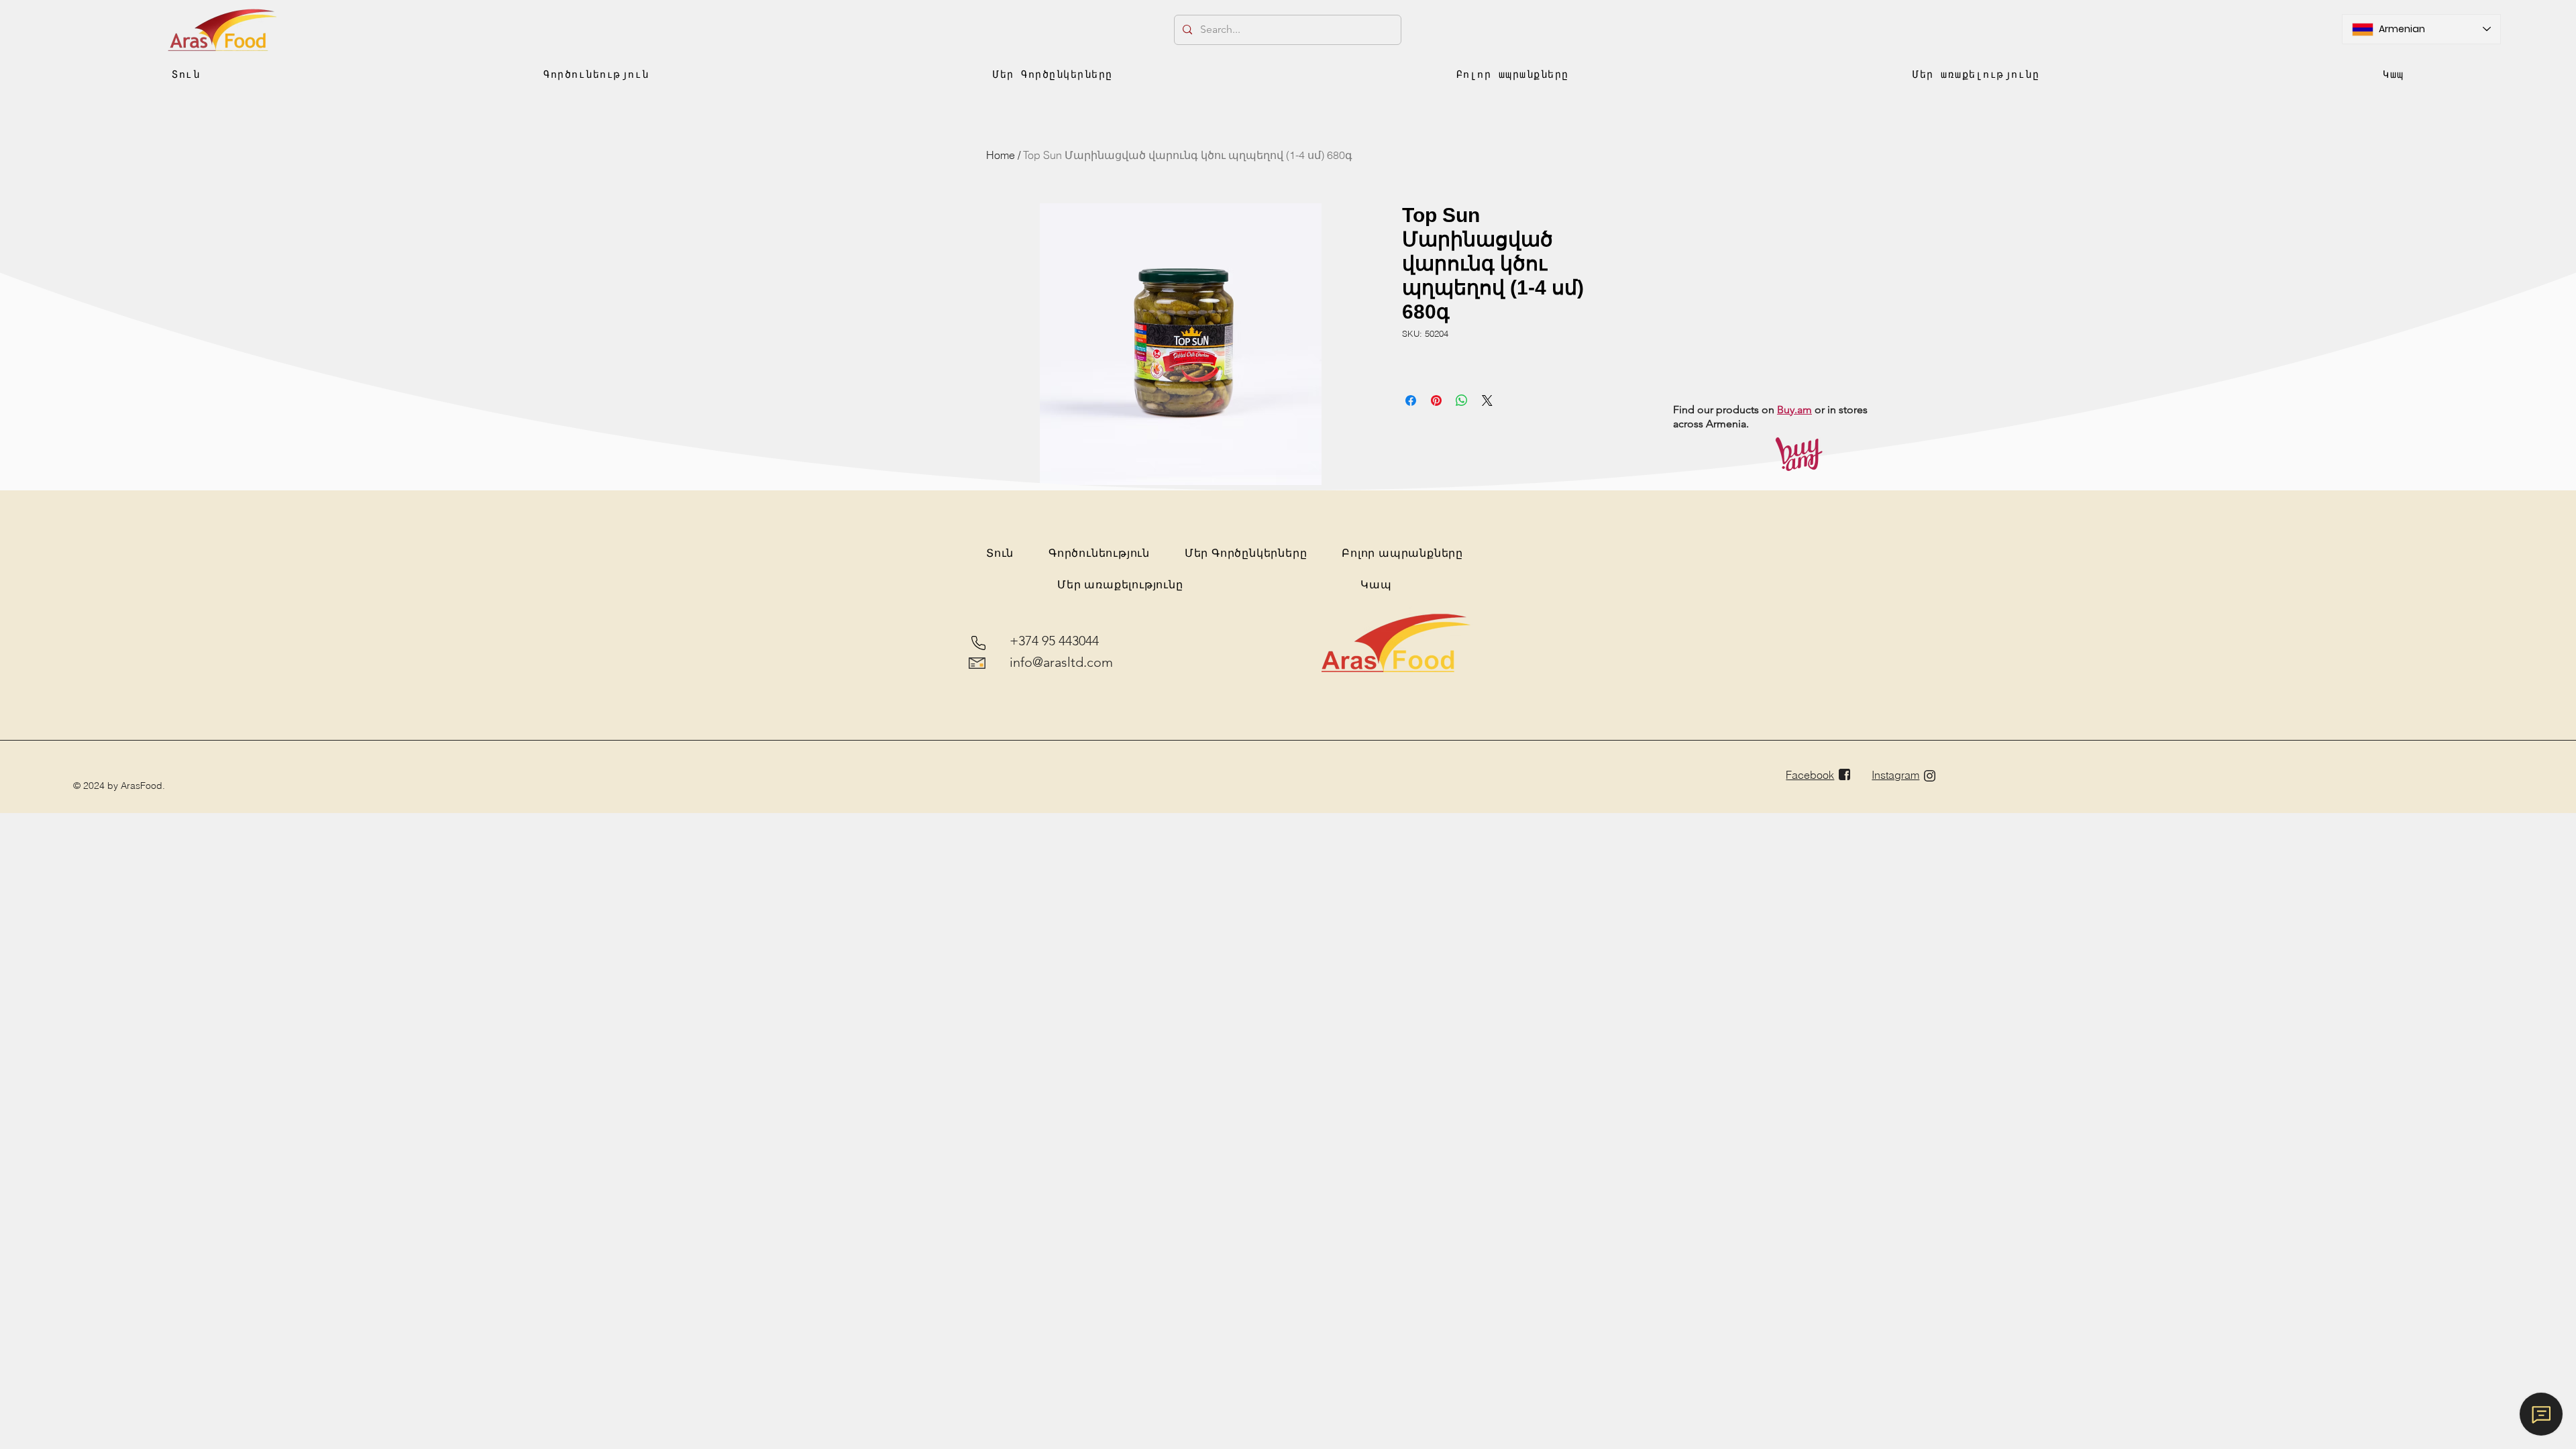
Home (1001, 155)
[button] (596, 74)
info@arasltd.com (1061, 662)
